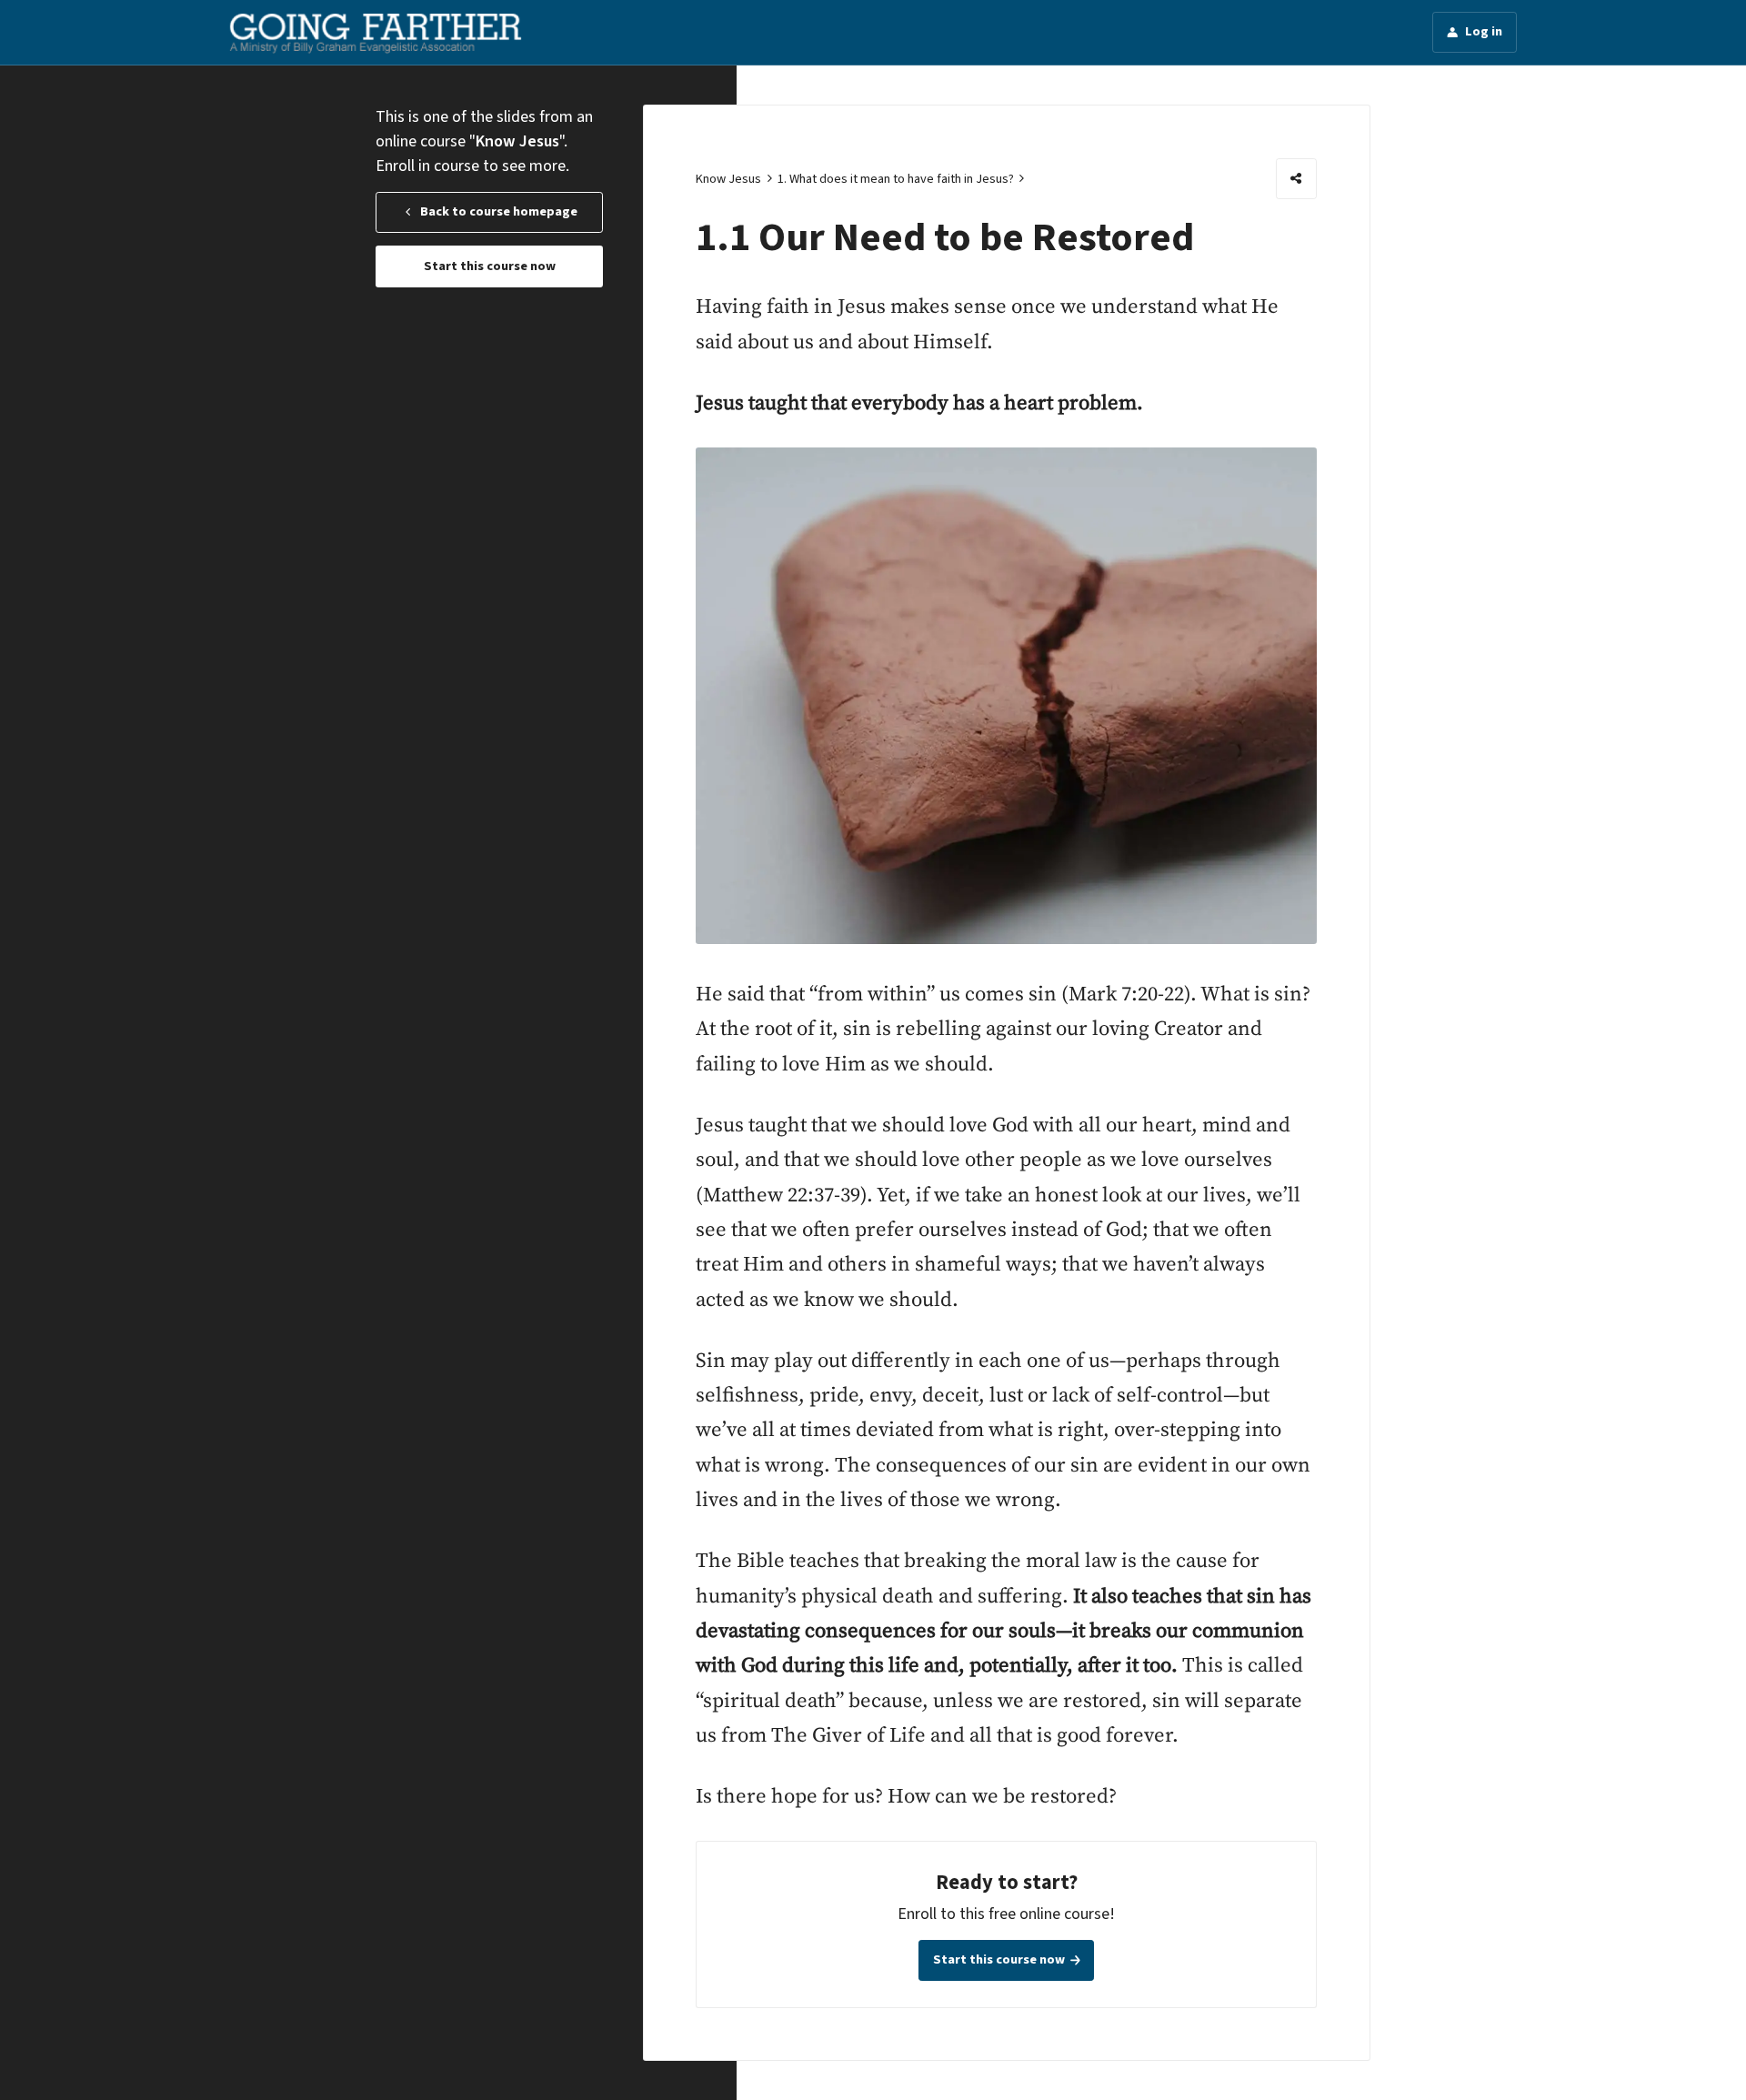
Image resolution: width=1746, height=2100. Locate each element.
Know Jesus (728, 179)
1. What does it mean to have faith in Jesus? (896, 179)
